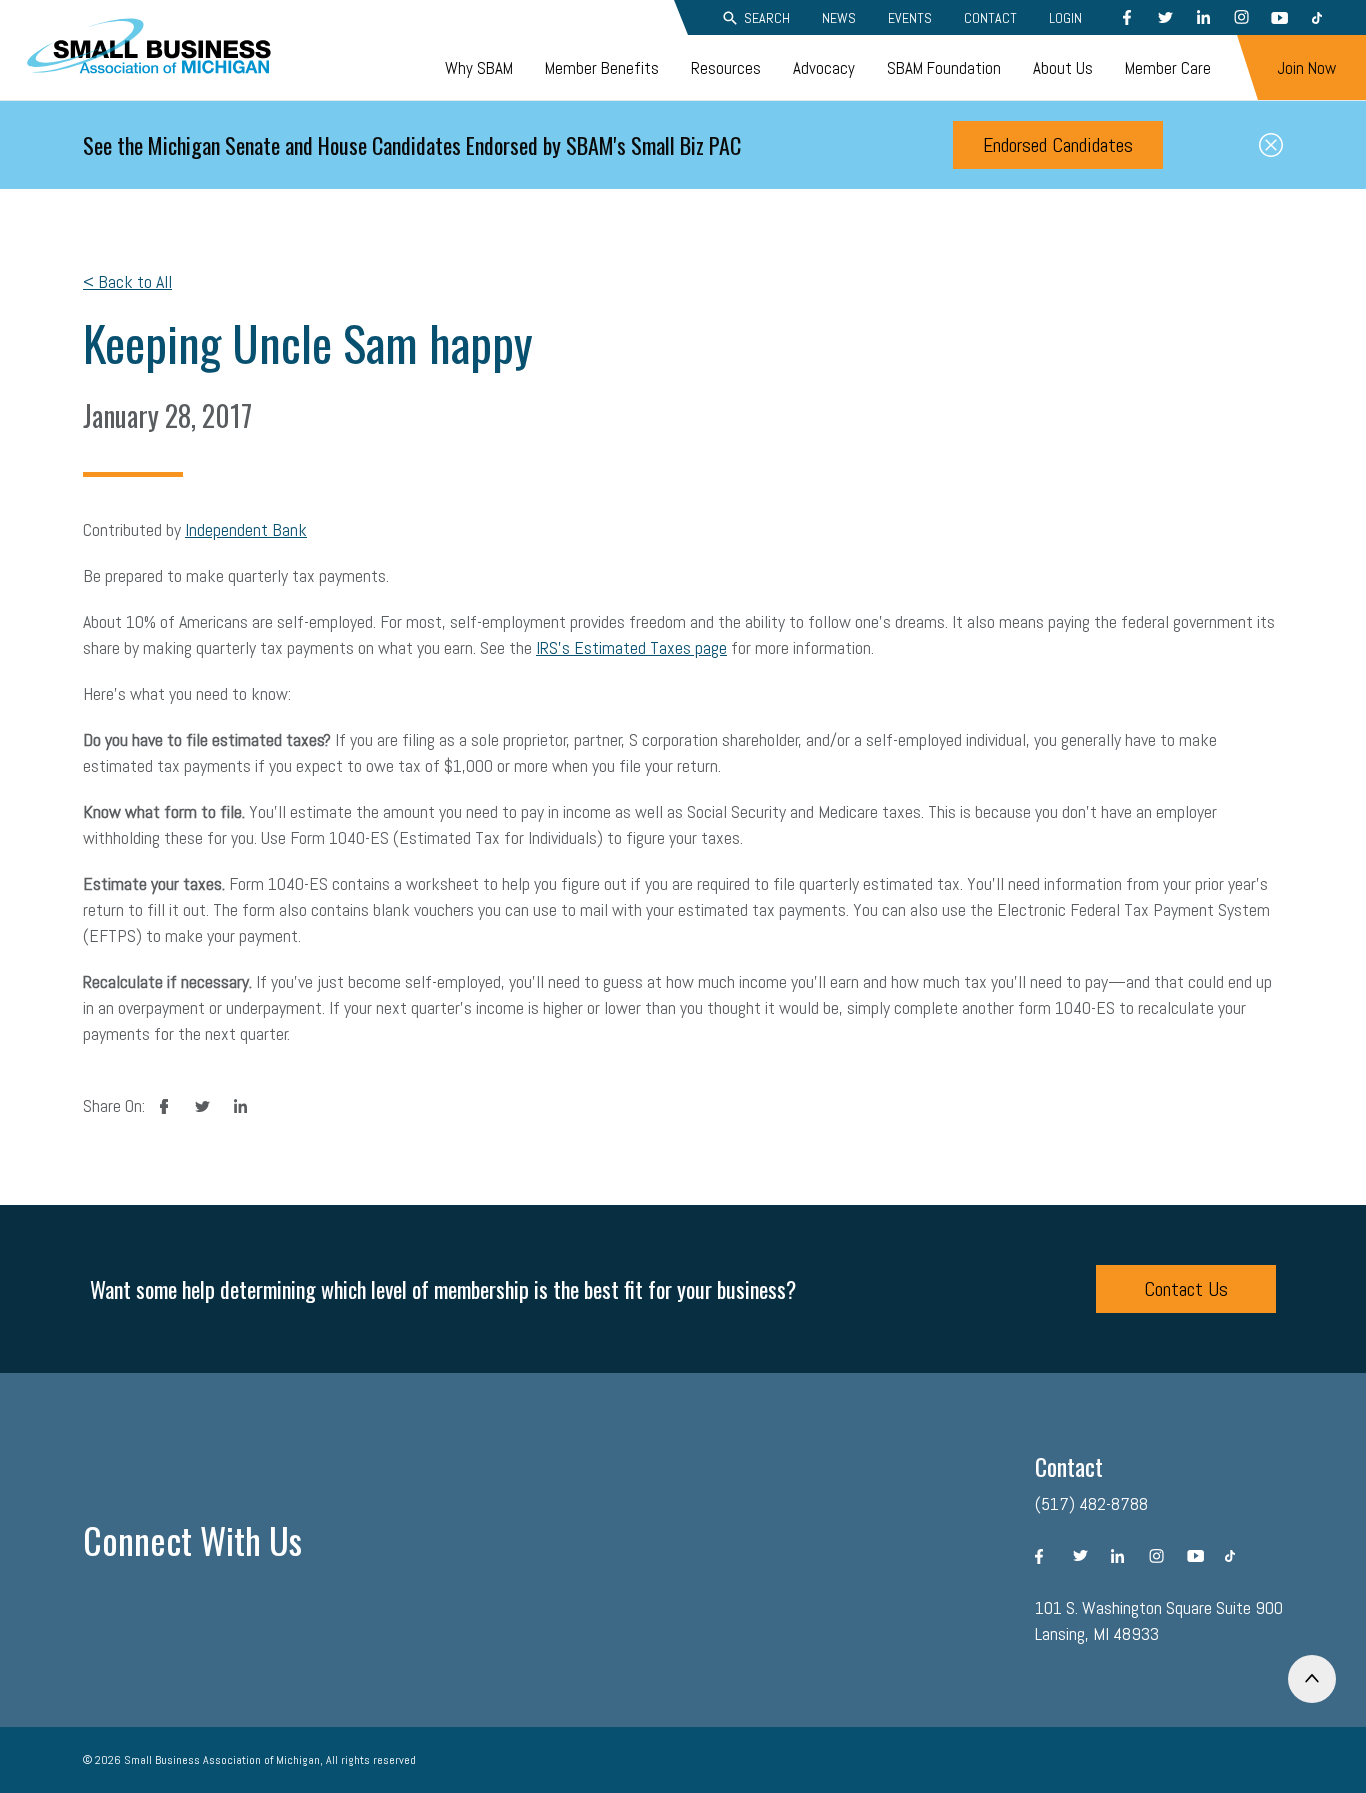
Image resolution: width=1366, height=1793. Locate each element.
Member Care (1168, 68)
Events (910, 18)
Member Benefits (602, 68)
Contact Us (1186, 1289)
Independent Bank (246, 529)
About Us (1063, 68)
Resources (726, 68)
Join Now (1306, 68)
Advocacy (824, 68)
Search (767, 18)
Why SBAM (479, 68)
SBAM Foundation (944, 68)
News (839, 18)
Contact (990, 18)
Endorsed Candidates (1058, 145)
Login (1065, 18)
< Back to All (127, 281)
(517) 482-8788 (1091, 1503)
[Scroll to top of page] (1312, 1679)
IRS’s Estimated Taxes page (631, 647)
